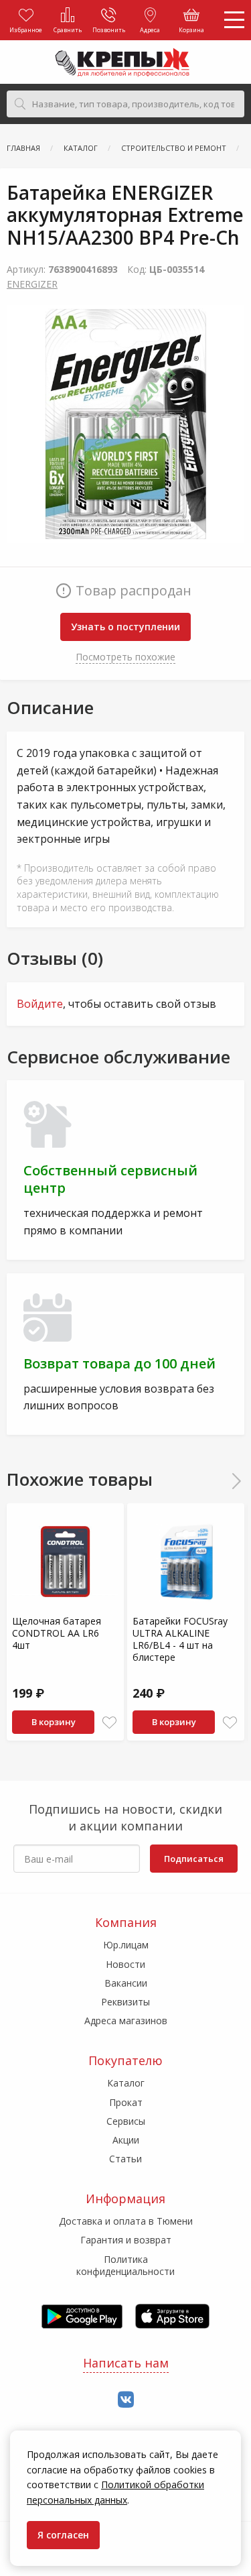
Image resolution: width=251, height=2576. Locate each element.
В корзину (54, 1722)
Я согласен (63, 2535)
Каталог (126, 2083)
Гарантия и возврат (126, 2240)
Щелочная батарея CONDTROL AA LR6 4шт (57, 1633)
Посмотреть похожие (125, 657)
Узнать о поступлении (125, 627)
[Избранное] (109, 1723)
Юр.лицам (126, 1945)
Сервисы (126, 2121)
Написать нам (126, 2363)
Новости (125, 1964)
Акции (126, 2140)
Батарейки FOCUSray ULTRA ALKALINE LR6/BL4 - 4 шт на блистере (180, 1639)
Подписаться (194, 1859)
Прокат (126, 2102)
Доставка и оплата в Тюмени (126, 2221)
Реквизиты (125, 2002)
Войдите (40, 1004)
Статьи (125, 2159)
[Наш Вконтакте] (126, 2400)
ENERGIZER (32, 284)
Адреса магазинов (126, 2021)
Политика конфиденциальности (125, 2265)
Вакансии (126, 1983)
